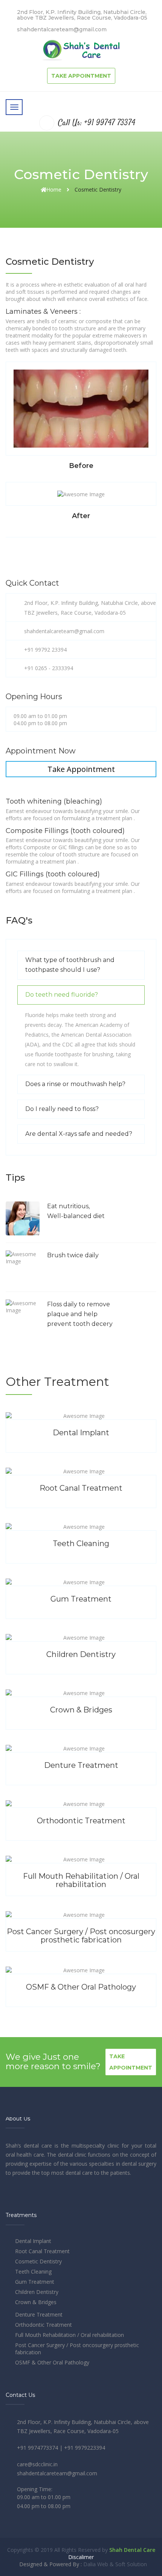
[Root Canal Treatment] (81, 1497)
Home (54, 189)
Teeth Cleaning (33, 2271)
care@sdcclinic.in (37, 2464)
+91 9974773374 (37, 2448)
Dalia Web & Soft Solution (115, 2564)
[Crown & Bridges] (81, 1719)
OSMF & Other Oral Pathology (52, 2362)
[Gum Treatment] (81, 1608)
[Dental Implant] (81, 1441)
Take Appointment (81, 76)
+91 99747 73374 (110, 123)
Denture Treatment (39, 2314)
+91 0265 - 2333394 (49, 668)
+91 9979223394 (85, 2448)
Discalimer (81, 2557)
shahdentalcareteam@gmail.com (62, 29)
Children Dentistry (37, 2292)
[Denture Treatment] (81, 1774)
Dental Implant (33, 2241)
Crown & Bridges (36, 2302)
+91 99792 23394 (45, 650)
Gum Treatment (35, 2282)
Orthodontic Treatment (44, 2325)
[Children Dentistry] (81, 1663)
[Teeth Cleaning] (81, 1552)
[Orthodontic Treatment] (81, 1830)
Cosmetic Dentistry (38, 2261)
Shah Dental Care (132, 2550)
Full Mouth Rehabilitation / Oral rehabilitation (70, 2335)
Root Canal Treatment (42, 2251)
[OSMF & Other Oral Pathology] (81, 1996)
